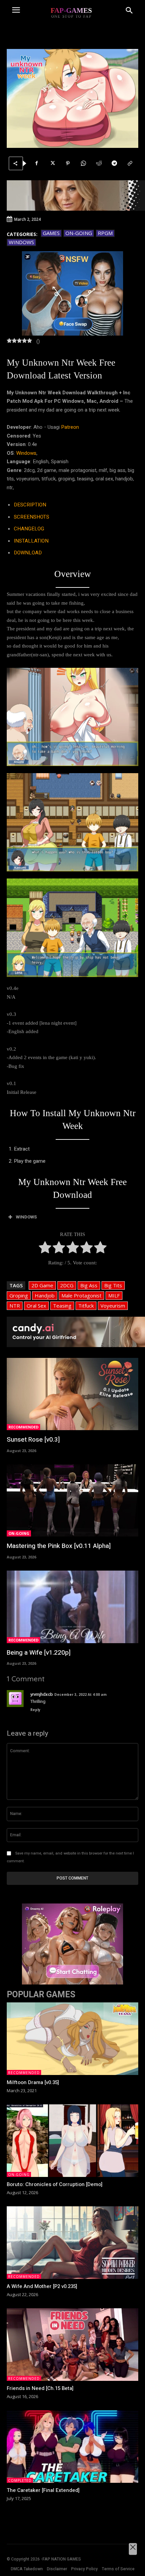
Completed (20, 2480)
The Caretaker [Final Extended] (43, 2490)
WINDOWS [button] (26, 1217)
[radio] (45, 1249)
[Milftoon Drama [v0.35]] (72, 2039)
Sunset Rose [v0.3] (33, 1440)
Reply (35, 1710)
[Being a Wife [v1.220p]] (72, 1607)
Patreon (70, 427)
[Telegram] (114, 163)
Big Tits (113, 1285)
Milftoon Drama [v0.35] (33, 2082)
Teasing (62, 1306)
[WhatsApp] (83, 163)
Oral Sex (36, 1306)
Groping (19, 1295)
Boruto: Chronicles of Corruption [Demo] (55, 2184)
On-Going (79, 233)
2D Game (42, 1285)
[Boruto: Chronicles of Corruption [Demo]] (72, 2141)
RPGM (105, 233)
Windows (21, 242)
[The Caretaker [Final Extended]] (72, 2447)
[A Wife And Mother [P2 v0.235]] (72, 2243)
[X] (52, 163)
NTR (15, 1306)
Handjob (45, 1295)
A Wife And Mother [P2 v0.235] (42, 2286)
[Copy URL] (130, 163)
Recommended (23, 1427)
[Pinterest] (68, 163)
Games (51, 233)
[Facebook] (37, 163)
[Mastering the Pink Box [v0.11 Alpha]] (72, 1501)
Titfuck (86, 1306)
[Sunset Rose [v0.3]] (72, 1394)
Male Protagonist (81, 1295)
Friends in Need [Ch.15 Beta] (40, 2388)
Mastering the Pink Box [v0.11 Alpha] (59, 1546)
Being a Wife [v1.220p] (39, 1653)
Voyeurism (113, 1306)
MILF (114, 1295)
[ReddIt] (99, 163)
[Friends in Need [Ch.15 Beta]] (72, 2345)
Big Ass (89, 1285)
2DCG (67, 1285)
